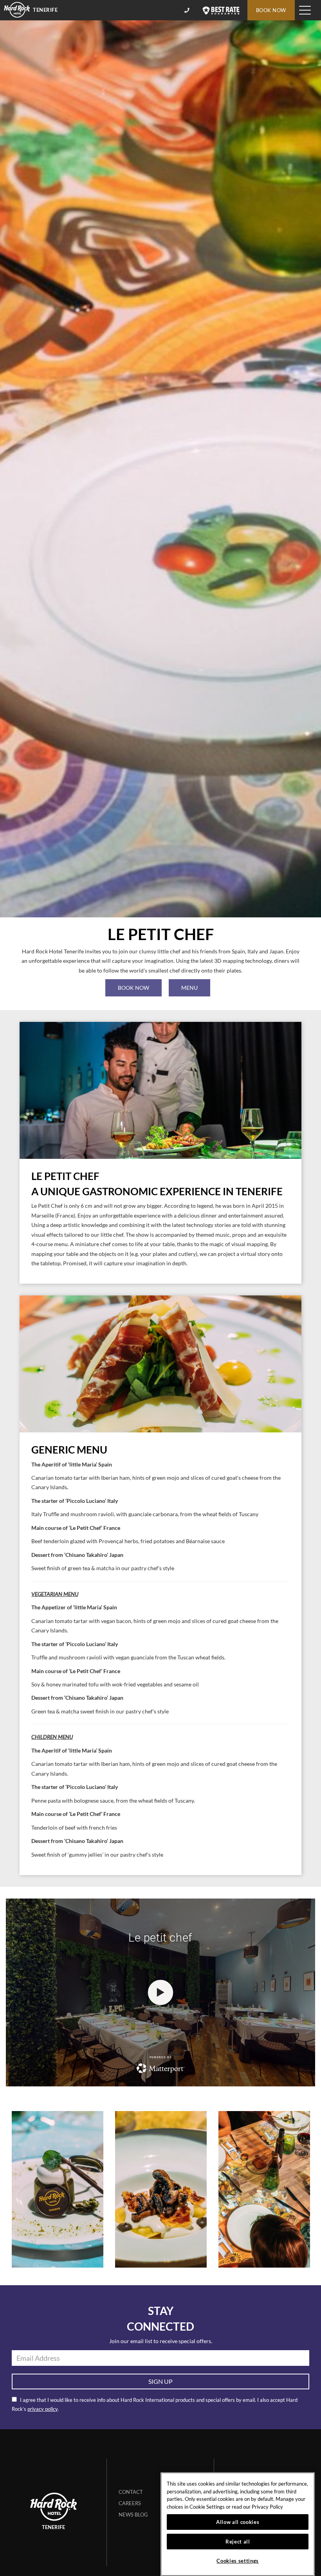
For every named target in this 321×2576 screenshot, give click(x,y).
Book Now (271, 10)
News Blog (133, 2515)
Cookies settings (238, 2561)
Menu (189, 988)
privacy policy (42, 2409)
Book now (133, 988)
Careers (130, 2503)
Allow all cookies (238, 2522)
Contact (131, 2492)
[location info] (188, 10)
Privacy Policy (267, 2507)
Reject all (238, 2542)
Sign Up (160, 2381)
